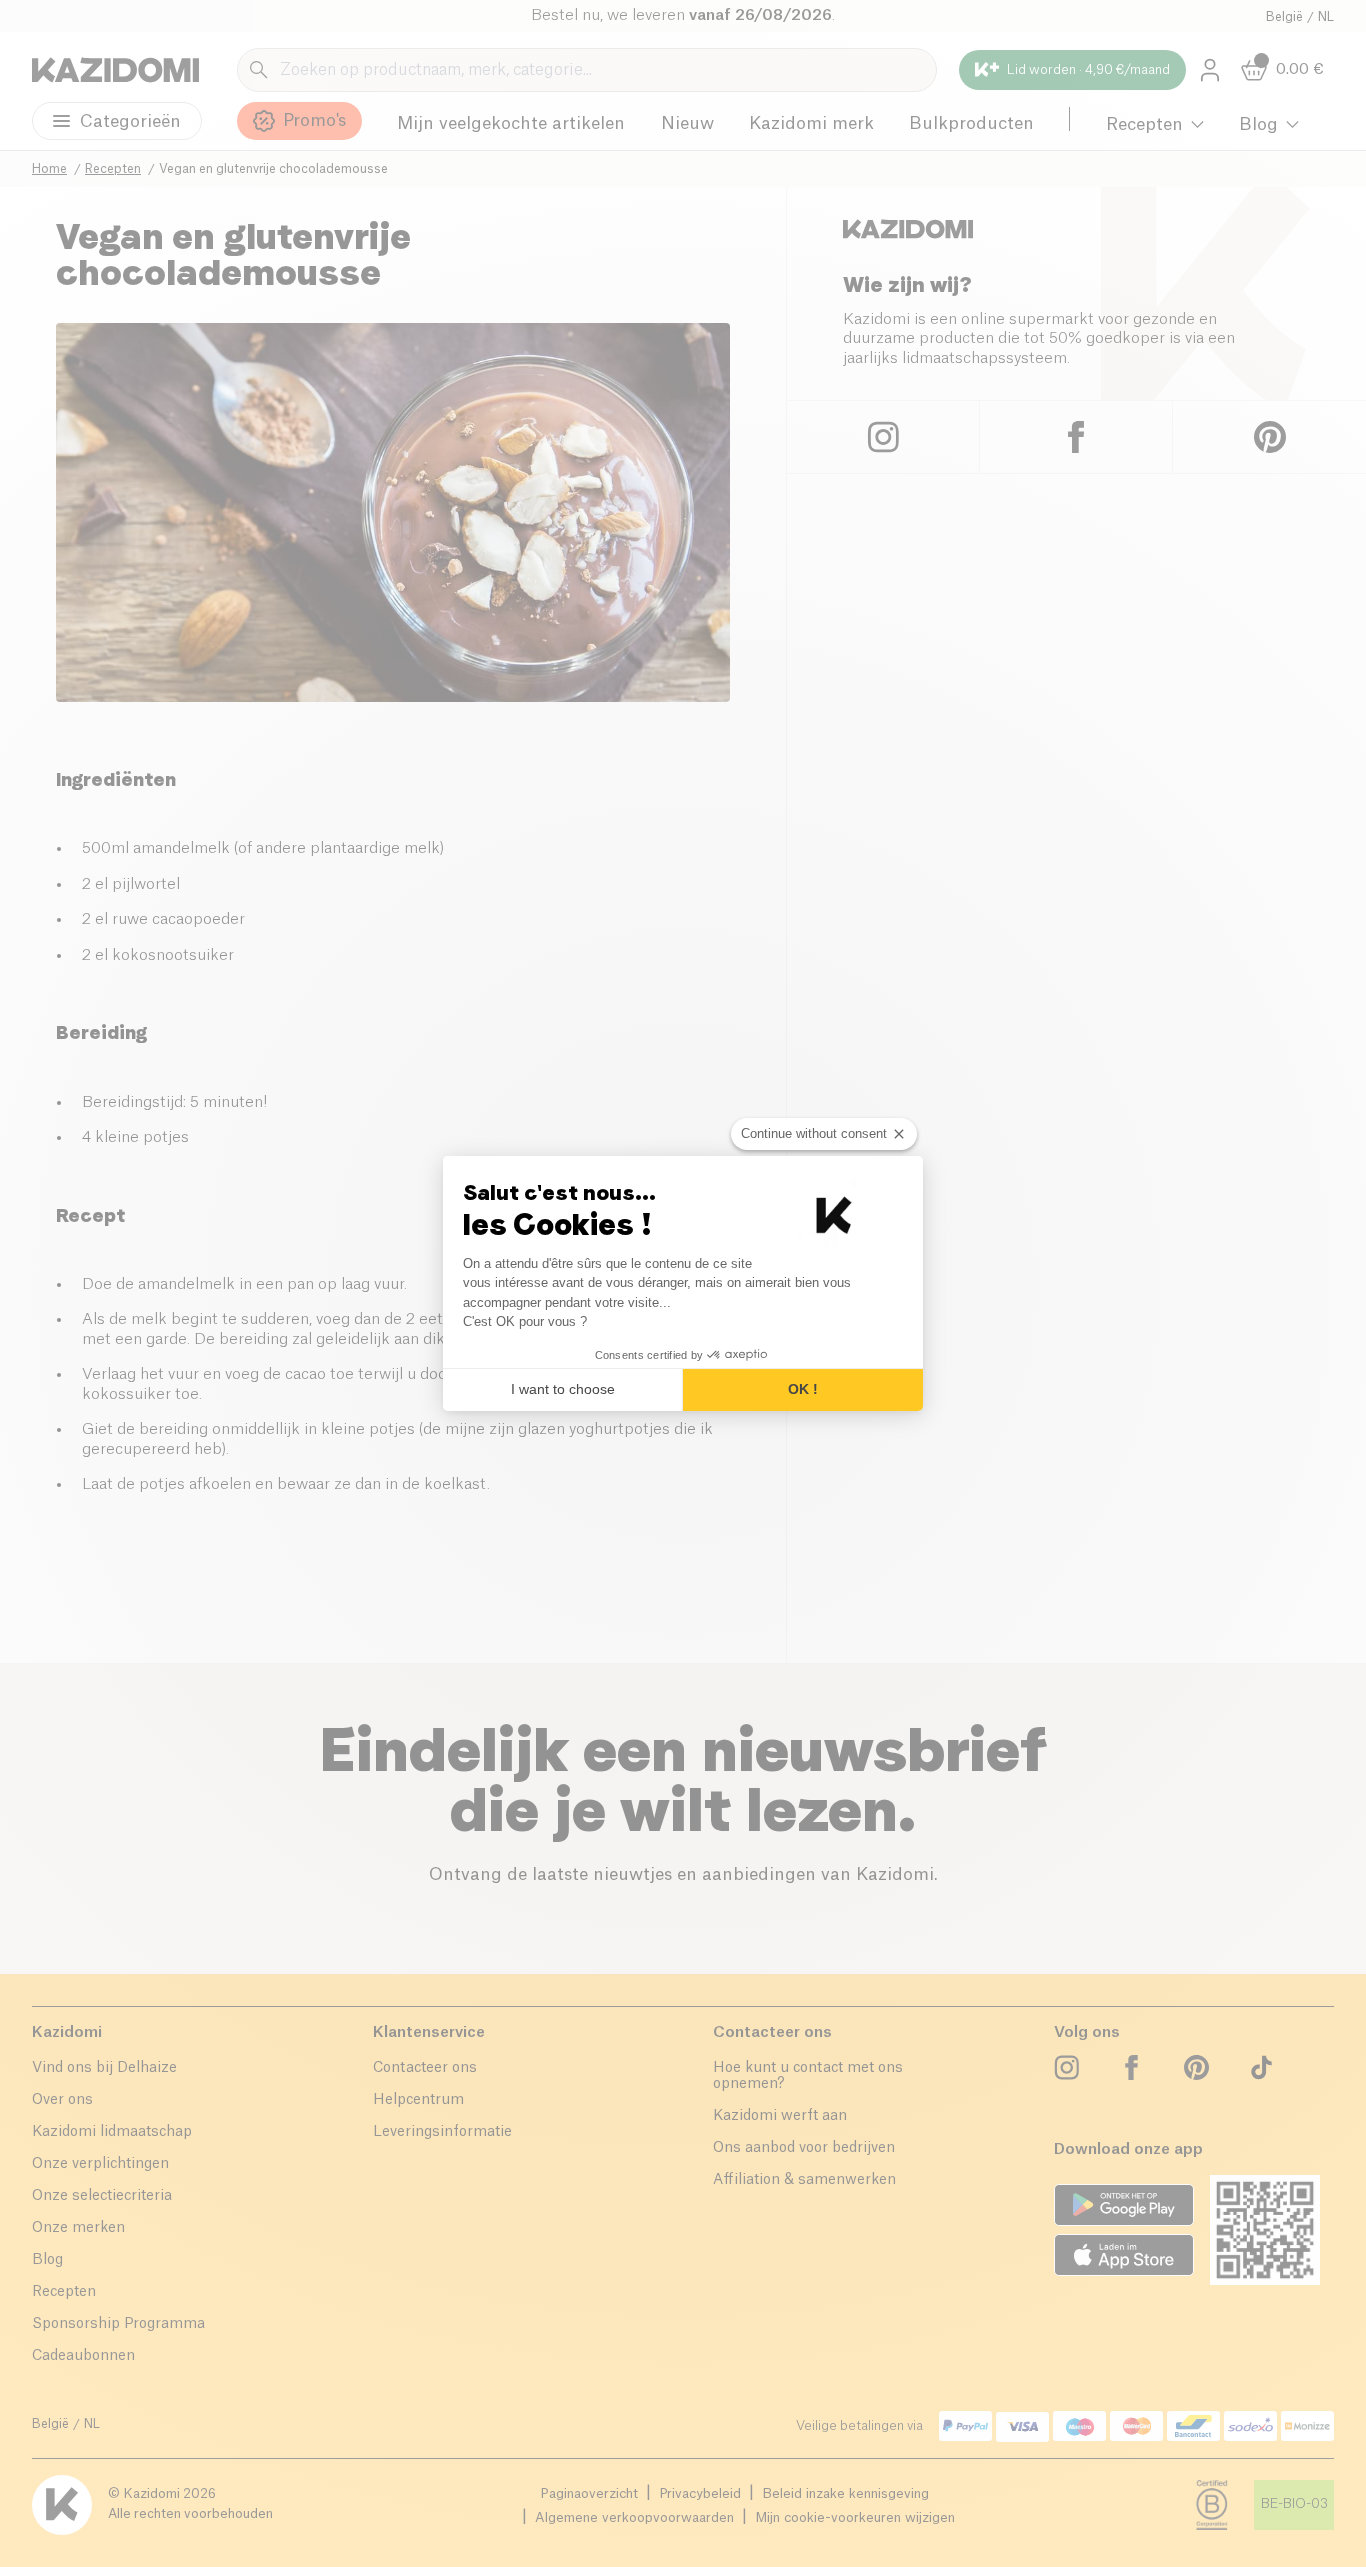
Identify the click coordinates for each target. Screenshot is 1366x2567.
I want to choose (563, 1389)
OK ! (803, 1389)
